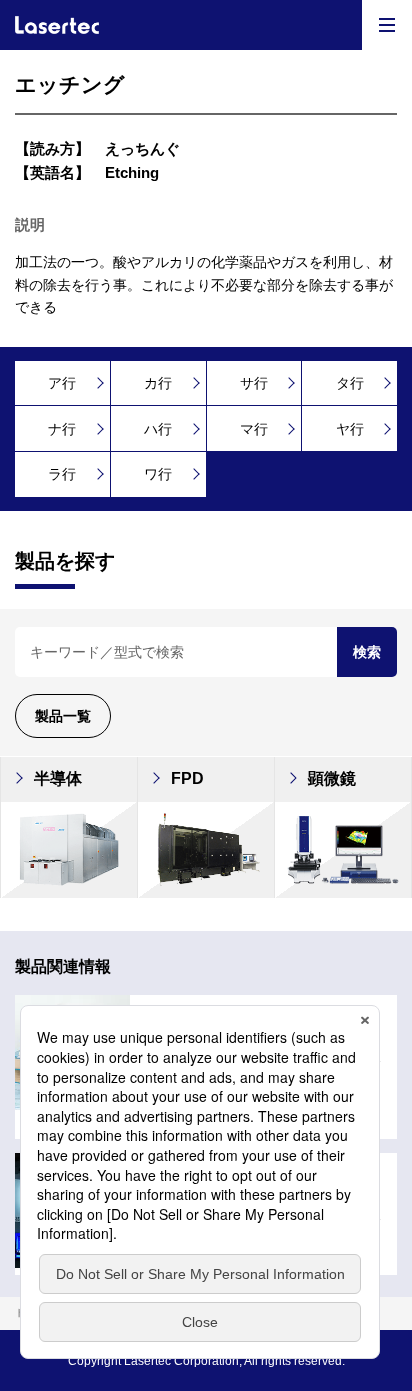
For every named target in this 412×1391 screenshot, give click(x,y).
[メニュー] (387, 25)
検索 (367, 652)
